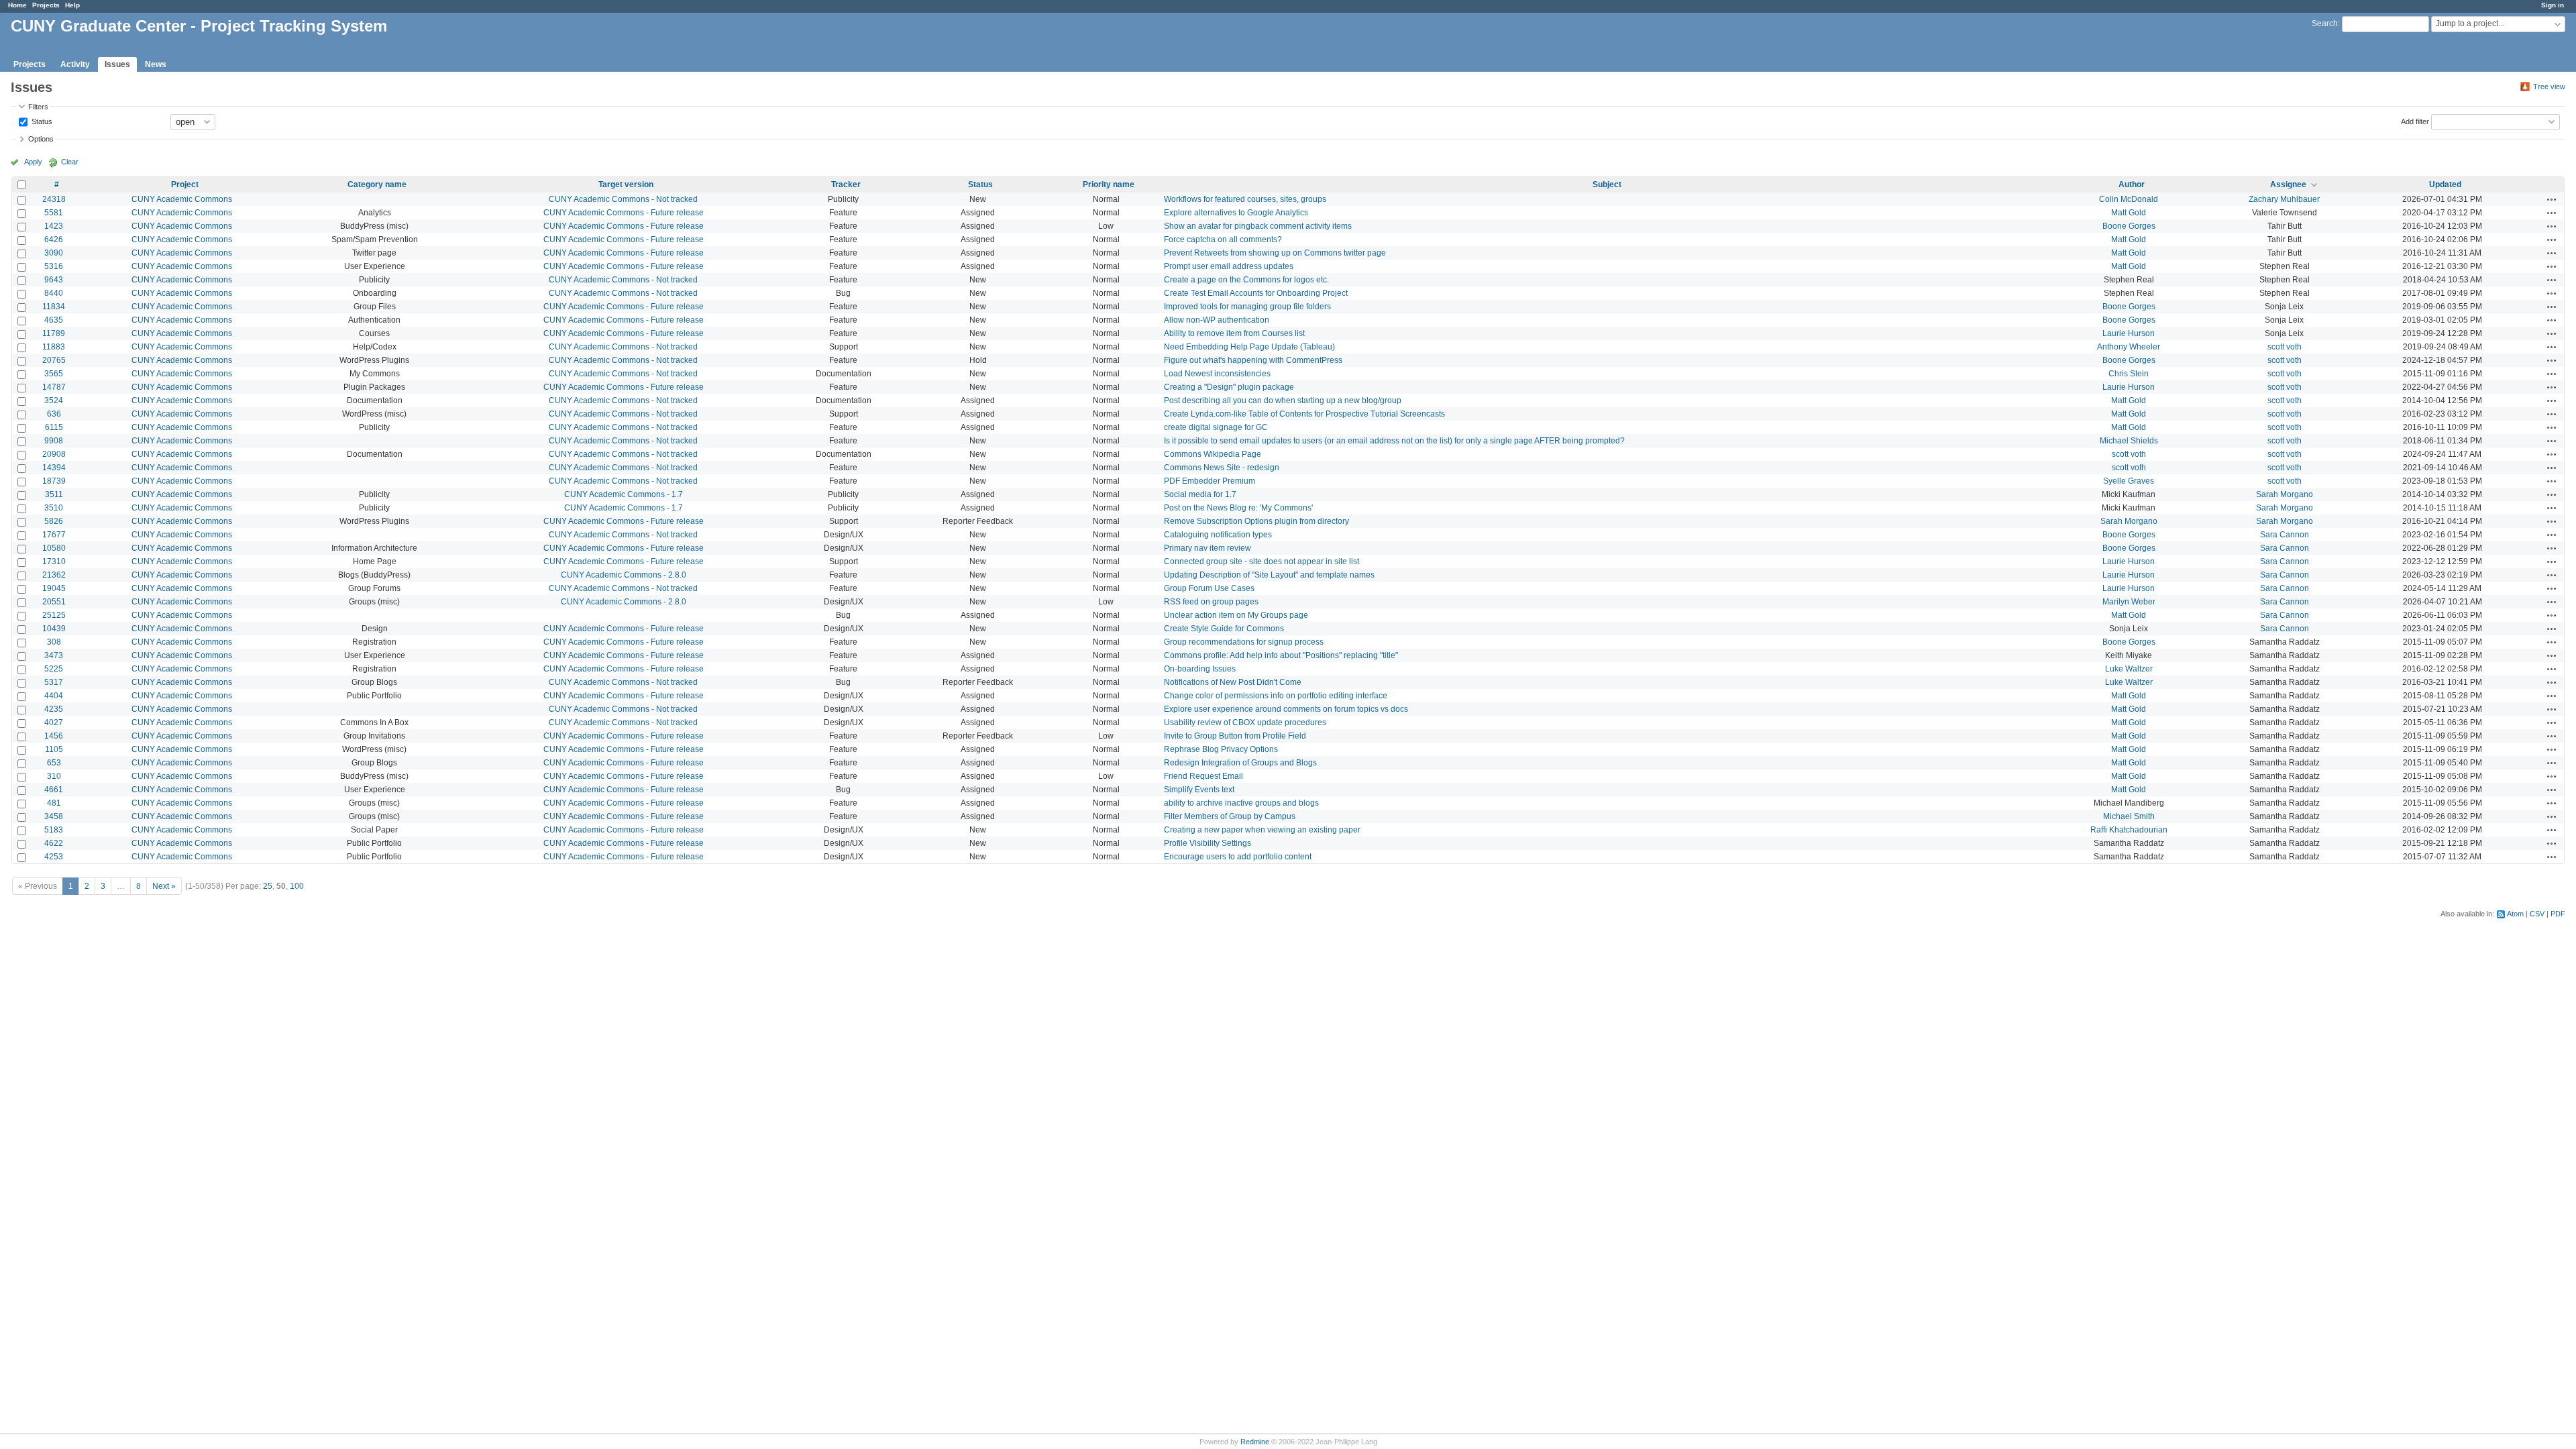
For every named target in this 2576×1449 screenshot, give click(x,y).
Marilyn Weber (2129, 602)
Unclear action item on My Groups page (1236, 615)
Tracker (846, 184)
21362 (54, 575)
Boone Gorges (2129, 226)
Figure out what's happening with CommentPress (1253, 360)
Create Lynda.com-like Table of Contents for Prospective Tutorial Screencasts (1304, 414)
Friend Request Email (1203, 776)
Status (41, 121)
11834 (54, 307)
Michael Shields (2129, 441)
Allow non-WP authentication (1217, 320)
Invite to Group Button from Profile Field (1235, 736)
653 (54, 763)
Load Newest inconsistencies (1217, 374)
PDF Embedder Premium (1210, 481)
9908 (54, 441)
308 (54, 642)
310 (54, 776)
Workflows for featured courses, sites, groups (1245, 199)
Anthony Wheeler (2129, 347)
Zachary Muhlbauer (2284, 199)
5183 (54, 830)
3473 (54, 655)
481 (54, 803)
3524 (54, 400)
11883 (54, 347)
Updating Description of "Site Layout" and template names (1269, 575)
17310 (54, 561)
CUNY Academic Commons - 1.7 (624, 494)
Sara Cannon (2285, 535)
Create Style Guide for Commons (1224, 629)
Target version (626, 184)
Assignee (2288, 184)
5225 (54, 669)
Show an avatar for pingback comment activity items (1258, 226)
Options (41, 139)
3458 (54, 816)
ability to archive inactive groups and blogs (1241, 803)
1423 (54, 226)
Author (2132, 184)
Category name (377, 184)
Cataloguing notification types (1218, 535)
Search (2325, 23)
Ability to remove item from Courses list (1234, 333)
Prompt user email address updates (1229, 266)
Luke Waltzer (2129, 669)
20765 (54, 360)
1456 (54, 736)
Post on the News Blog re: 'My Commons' (1238, 508)
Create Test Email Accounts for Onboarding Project (1256, 293)
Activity (75, 64)
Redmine (1255, 1442)
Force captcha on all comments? (1223, 239)
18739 (54, 481)
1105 (54, 749)
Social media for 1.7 (1200, 494)
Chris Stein (2129, 374)
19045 (54, 588)
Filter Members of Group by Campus (1230, 816)
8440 (54, 293)
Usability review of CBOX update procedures (1245, 722)
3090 (54, 253)
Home (17, 5)
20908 (54, 454)
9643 (54, 280)
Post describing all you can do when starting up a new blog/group (1283, 400)
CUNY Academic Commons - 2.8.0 (624, 575)
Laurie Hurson (2129, 333)
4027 (54, 722)
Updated (2445, 184)
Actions (2552, 199)
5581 (54, 213)
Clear (70, 162)
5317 (54, 682)
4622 (54, 843)
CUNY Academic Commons (182, 199)
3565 (54, 374)
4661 (54, 790)
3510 (54, 508)
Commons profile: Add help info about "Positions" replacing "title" (1281, 655)
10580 (54, 548)
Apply (33, 162)
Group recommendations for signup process (1244, 642)
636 (54, 414)
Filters (38, 107)
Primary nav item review (1207, 548)
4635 (54, 320)
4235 (54, 709)
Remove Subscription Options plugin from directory (1256, 521)
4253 (54, 857)
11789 (54, 333)
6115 (54, 427)
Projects (46, 5)
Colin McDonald (2129, 199)
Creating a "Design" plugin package (1229, 387)
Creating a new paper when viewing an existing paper (1262, 830)
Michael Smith (2129, 816)
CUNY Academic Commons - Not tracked (623, 199)
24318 (54, 199)
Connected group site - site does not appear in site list (1262, 561)
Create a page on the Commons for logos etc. (1246, 280)
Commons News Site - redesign (1222, 468)
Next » (164, 886)
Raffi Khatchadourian (2129, 830)
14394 (54, 468)
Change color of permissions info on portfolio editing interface (1276, 696)
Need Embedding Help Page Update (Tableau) (1249, 347)
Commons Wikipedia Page (1213, 454)
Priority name (1109, 184)
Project (185, 184)
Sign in (2553, 5)
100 (297, 886)
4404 (54, 696)
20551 (54, 602)
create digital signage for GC (1216, 427)
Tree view (2549, 87)
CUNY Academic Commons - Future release (624, 213)
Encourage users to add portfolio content (1238, 857)
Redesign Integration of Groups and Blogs (1240, 763)
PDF (2558, 914)
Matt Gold (2129, 213)
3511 (54, 494)
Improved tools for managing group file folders (1247, 307)
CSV (2537, 914)
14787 (54, 387)
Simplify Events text (1199, 790)
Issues (117, 64)
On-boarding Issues (1200, 669)
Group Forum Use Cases (1209, 588)
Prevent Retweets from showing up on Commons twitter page (1275, 253)
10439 (54, 629)
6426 (54, 239)
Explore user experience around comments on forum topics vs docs (1286, 709)
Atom (2515, 914)
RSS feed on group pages (1211, 602)
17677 (54, 535)
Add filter (2415, 121)
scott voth (2285, 347)
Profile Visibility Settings (1207, 843)
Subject (1607, 184)
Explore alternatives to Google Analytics (1236, 213)
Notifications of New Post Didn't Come (1233, 682)
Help (72, 5)
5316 (54, 266)
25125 (54, 615)
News (156, 64)
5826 (54, 521)
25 (268, 886)
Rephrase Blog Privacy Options (1221, 749)
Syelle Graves (2129, 481)
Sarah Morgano (2285, 494)
